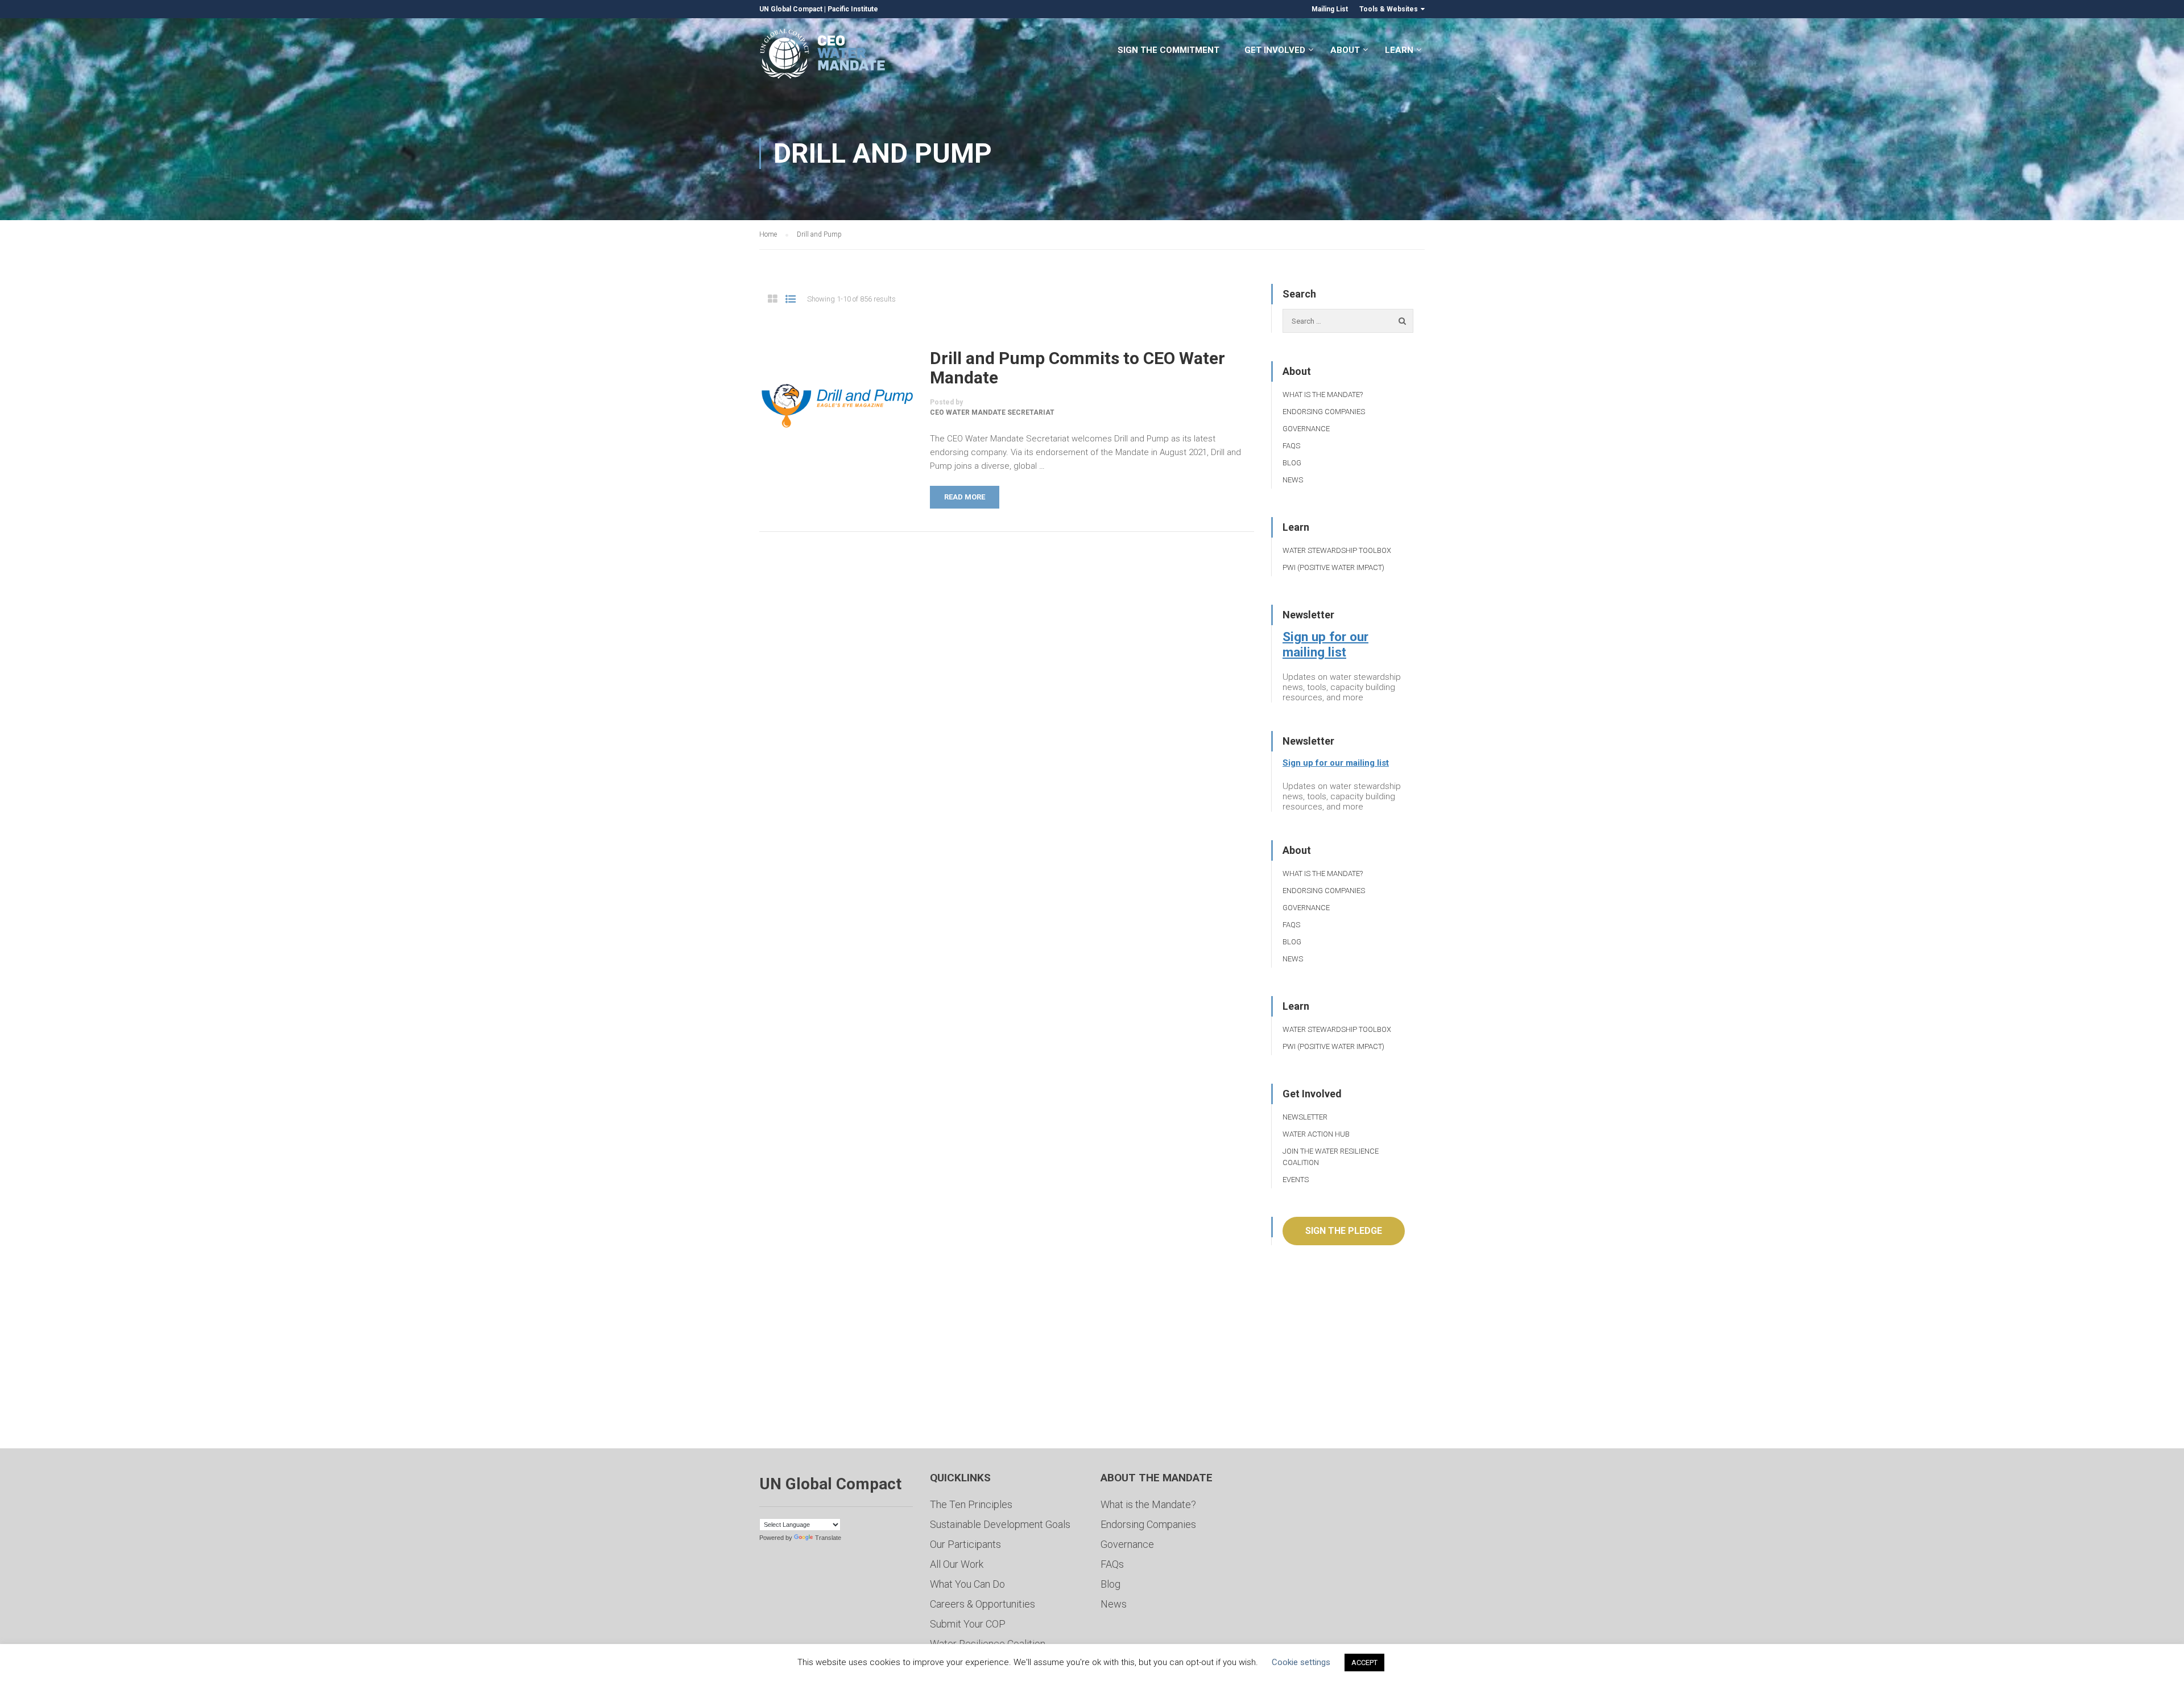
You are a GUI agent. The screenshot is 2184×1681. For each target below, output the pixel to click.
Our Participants (965, 1544)
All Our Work (957, 1564)
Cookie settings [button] (1301, 1662)
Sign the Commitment (1168, 50)
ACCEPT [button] (1364, 1663)
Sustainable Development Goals (1000, 1524)
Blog (1292, 463)
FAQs (1291, 446)
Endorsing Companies (1324, 412)
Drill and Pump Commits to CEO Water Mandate (1077, 368)
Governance (1306, 429)
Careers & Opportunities (983, 1604)
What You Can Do (967, 1584)
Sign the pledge (1344, 1231)
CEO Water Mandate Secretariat (992, 412)
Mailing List (1330, 9)
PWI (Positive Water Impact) (1333, 567)
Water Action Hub (1316, 1134)
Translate (828, 1538)
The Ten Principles (971, 1504)
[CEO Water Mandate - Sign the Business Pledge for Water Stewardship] (823, 55)
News (1293, 480)
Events (1296, 1180)
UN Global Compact (791, 9)
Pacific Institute (853, 9)
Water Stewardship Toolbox (1337, 550)
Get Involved (1275, 50)
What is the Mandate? (1323, 395)
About (1345, 50)
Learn (1399, 50)
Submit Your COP (968, 1624)
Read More (965, 497)
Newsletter (1305, 1117)
